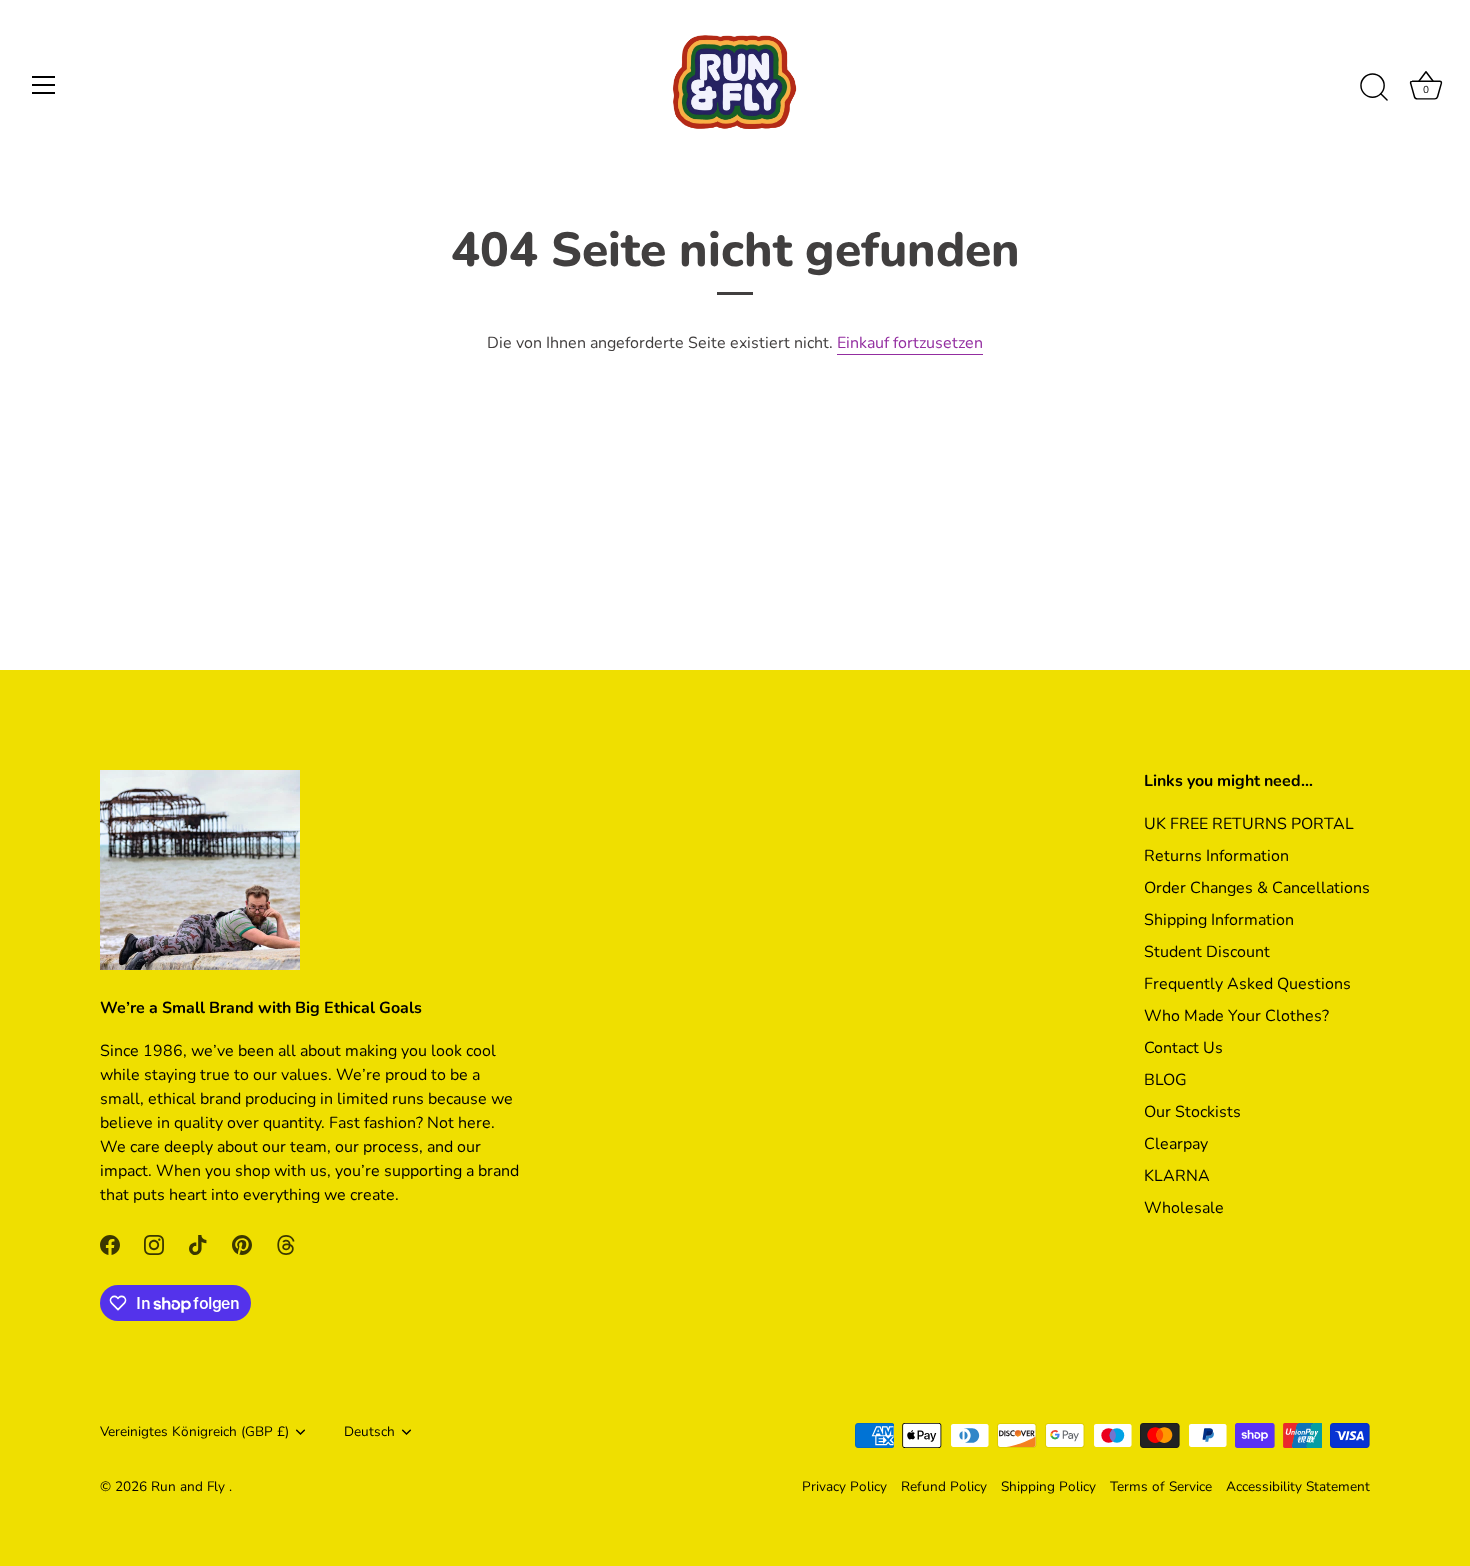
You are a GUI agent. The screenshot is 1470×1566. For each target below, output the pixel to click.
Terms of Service (1161, 1486)
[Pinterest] (242, 1243)
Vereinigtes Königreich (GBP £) (194, 1431)
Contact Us (1183, 1048)
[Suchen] (1374, 88)
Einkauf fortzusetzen (910, 343)
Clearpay (1176, 1144)
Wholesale (1184, 1208)
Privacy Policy (844, 1486)
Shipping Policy (1048, 1486)
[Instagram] (154, 1243)
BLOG (1165, 1080)
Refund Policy (944, 1486)
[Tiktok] (198, 1243)
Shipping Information (1219, 920)
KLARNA (1177, 1176)
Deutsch (369, 1431)
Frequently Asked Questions (1247, 984)
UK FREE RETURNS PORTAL (1249, 824)
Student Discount (1207, 952)
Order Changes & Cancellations (1257, 888)
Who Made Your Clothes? (1236, 1016)
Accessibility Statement (1298, 1486)
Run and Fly (190, 1486)
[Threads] (286, 1243)
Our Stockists (1192, 1112)
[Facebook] (110, 1243)
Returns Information (1216, 856)
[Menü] (44, 85)
